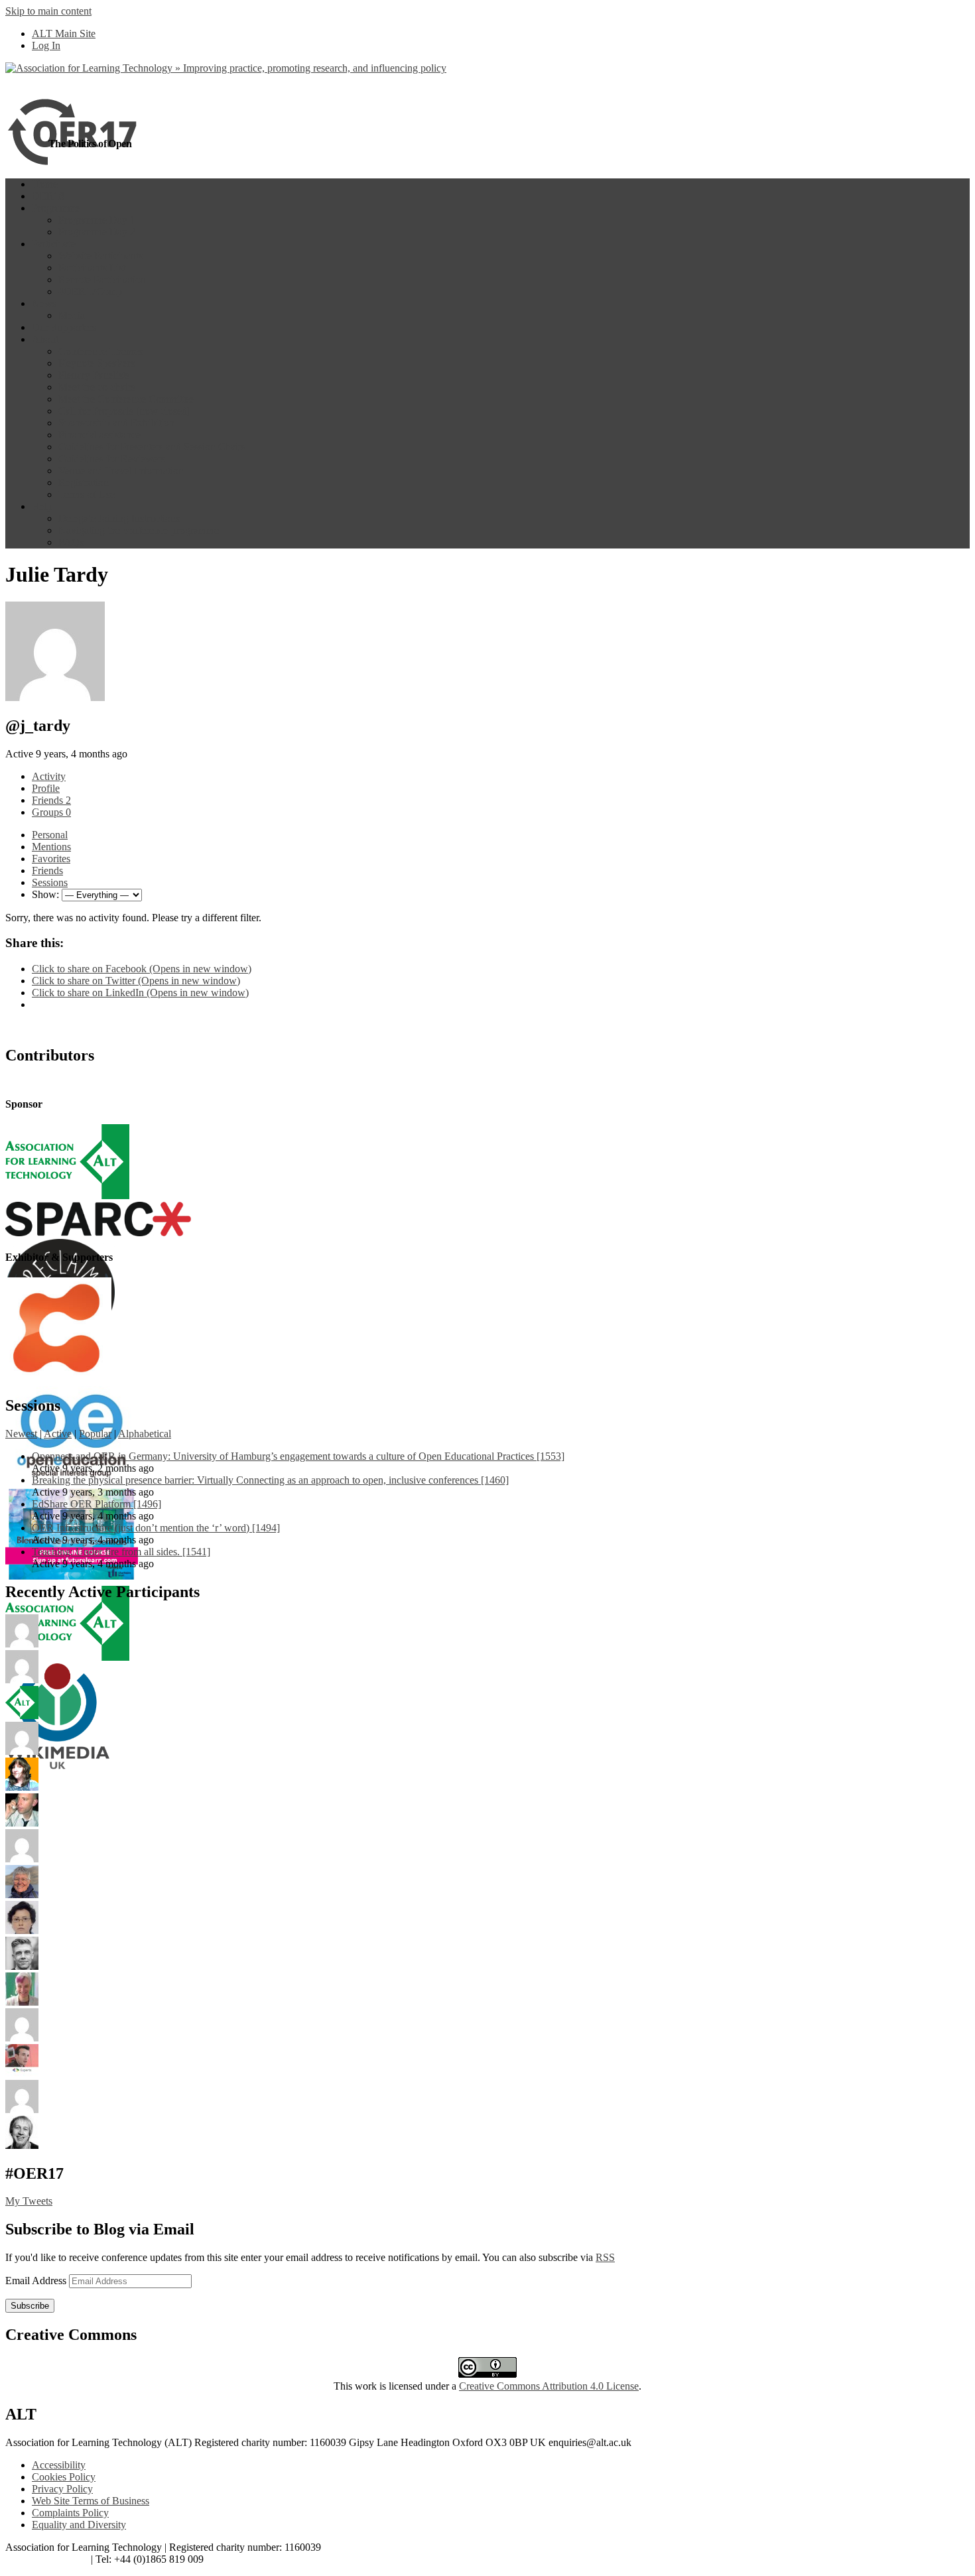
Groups (51, 812)
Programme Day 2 (97, 232)
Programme (56, 208)
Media (72, 315)
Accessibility (59, 2465)
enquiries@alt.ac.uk (47, 2559)
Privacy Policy (62, 2489)
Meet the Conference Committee (126, 399)
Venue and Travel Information (121, 471)
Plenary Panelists (94, 375)
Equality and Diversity (79, 2525)
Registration (84, 483)
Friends (51, 800)
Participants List (92, 268)
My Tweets (29, 2201)
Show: (45, 894)
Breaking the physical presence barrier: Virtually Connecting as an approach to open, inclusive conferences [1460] (270, 1480)
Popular (95, 1434)
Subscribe (30, 2306)
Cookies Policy (64, 2477)
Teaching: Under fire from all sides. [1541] (121, 1552)
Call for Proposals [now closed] (124, 411)
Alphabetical (145, 1434)
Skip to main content (48, 11)
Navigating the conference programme (139, 530)
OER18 (48, 196)
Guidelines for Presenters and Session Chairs (152, 447)
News (44, 303)
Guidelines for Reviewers (112, 459)
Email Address (37, 2281)
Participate (54, 244)
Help (42, 506)
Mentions (51, 847)
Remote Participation (102, 280)
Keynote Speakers (97, 363)
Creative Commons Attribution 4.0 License (549, 2386)
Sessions (50, 882)
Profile (46, 788)
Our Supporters (64, 327)
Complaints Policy (70, 2513)
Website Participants (100, 256)
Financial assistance (99, 435)
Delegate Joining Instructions (119, 518)
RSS (605, 2257)
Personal (50, 835)
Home (45, 184)
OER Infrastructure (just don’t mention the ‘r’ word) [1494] (156, 1528)
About (45, 339)
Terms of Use (87, 494)
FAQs (71, 542)
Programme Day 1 (97, 220)
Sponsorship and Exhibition (116, 423)
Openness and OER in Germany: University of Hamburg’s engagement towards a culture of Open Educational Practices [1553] (298, 1456)
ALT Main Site (64, 33)
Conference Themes (100, 351)
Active (58, 1434)
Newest (21, 1434)
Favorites (51, 859)
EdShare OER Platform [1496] (97, 1504)
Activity (49, 776)
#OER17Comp (90, 291)
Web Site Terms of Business (91, 2501)
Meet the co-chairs (97, 387)
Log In (46, 45)
